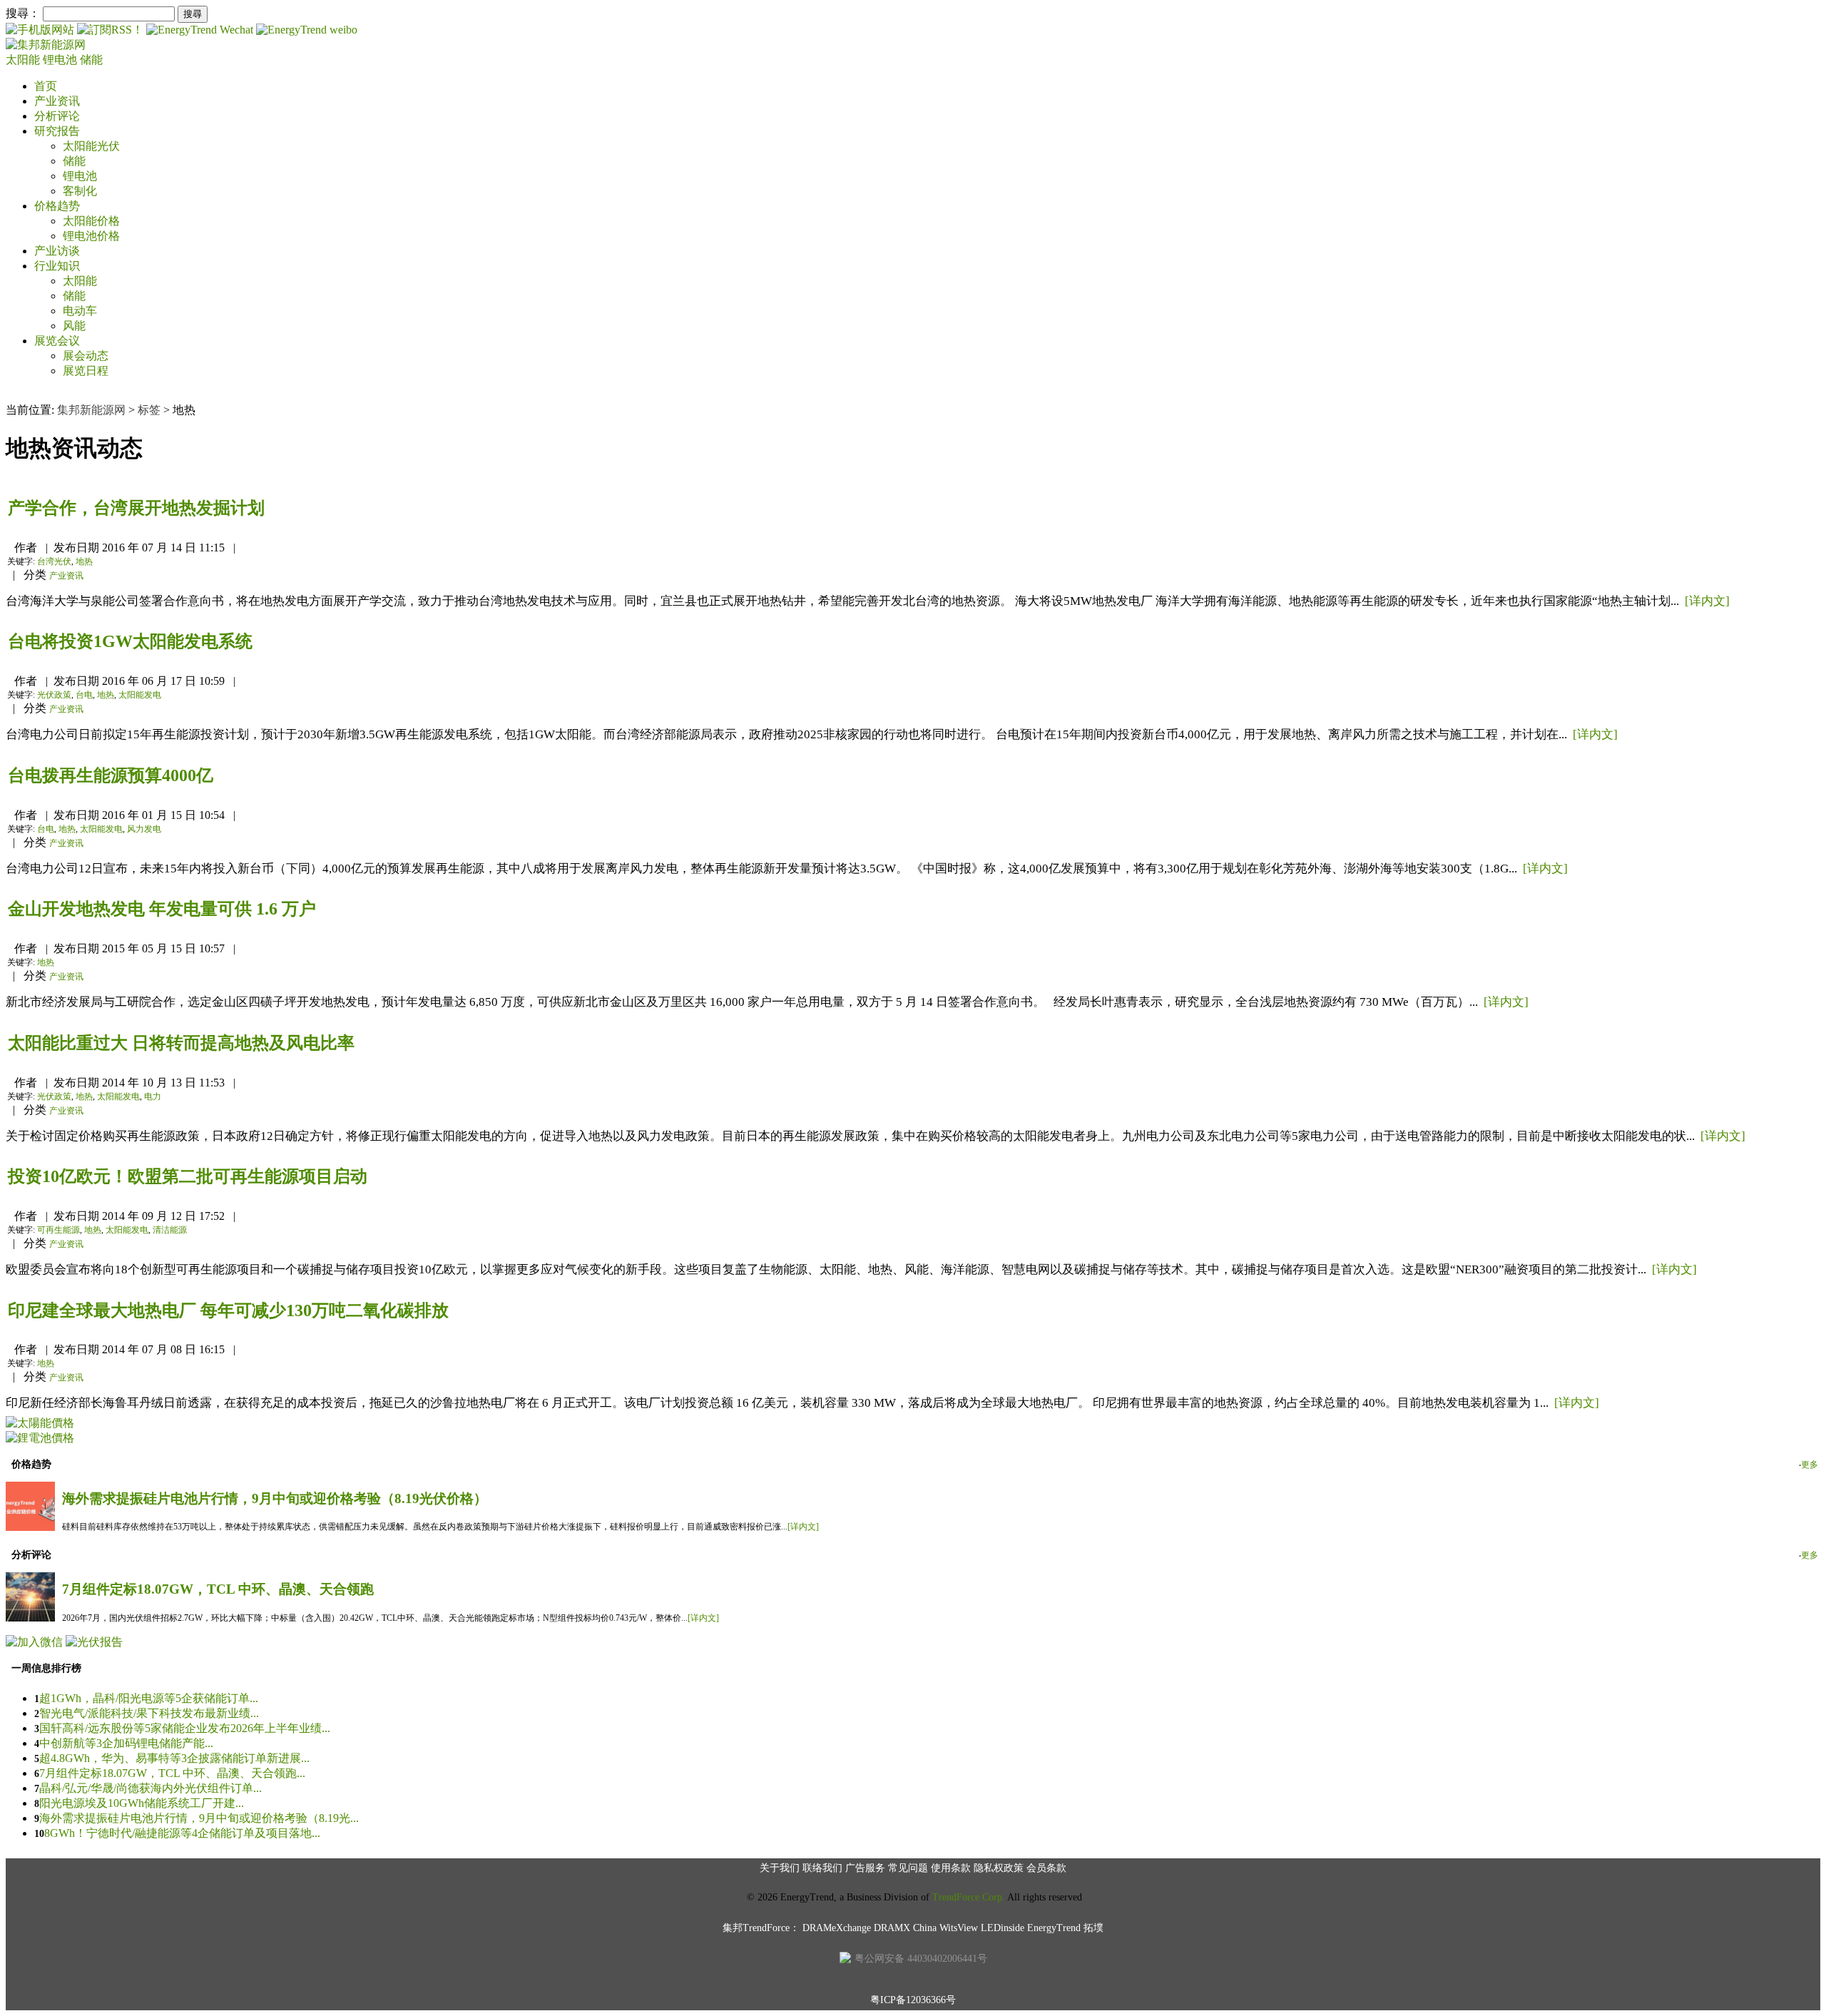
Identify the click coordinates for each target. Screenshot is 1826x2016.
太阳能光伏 (91, 146)
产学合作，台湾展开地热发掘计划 (136, 508)
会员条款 (1046, 1868)
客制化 (80, 191)
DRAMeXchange (837, 1928)
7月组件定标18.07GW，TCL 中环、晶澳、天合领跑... (172, 1773)
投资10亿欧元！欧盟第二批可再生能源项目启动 (188, 1176)
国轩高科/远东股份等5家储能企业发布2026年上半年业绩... (185, 1728)
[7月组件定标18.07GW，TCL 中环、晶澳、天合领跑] (30, 1618)
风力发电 (144, 829)
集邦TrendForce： (761, 1928)
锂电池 (61, 60)
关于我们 (780, 1868)
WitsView (959, 1928)
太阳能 (24, 60)
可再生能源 (58, 1230)
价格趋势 (57, 206)
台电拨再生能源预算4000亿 (111, 775)
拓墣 (1093, 1928)
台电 (84, 695)
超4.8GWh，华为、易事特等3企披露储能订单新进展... (174, 1758)
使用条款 (951, 1868)
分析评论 (57, 116)
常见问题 (908, 1868)
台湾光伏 (54, 561)
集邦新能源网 (91, 410)
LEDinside (1003, 1928)
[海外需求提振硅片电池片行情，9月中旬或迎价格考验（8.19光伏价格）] (30, 1527)
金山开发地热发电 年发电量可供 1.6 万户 (162, 909)
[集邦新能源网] (46, 45)
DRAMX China (905, 1928)
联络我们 (822, 1868)
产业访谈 (57, 251)
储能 (91, 60)
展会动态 (86, 356)
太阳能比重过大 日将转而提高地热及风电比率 (181, 1043)
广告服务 (865, 1868)
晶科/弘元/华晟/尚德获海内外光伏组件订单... (151, 1788)
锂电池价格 (91, 236)
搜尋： (23, 13)
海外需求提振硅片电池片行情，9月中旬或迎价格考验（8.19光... (199, 1818)
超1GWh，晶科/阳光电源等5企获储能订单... (149, 1698)
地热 (84, 561)
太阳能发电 (140, 695)
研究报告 (57, 131)
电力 (153, 1096)
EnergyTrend (1054, 1928)
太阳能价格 (91, 221)
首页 (46, 86)
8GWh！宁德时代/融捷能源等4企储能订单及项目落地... (182, 1833)
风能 (74, 326)
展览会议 (57, 341)
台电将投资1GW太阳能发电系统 (130, 641)
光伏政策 (54, 695)
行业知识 (57, 266)
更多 (1810, 1465)
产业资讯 (57, 101)
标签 (149, 410)
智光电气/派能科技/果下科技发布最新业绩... (149, 1713)
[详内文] (1707, 601)
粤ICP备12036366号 (913, 2000)
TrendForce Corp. (969, 1897)
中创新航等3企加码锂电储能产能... (126, 1743)
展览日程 (86, 371)
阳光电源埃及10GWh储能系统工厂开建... (142, 1803)
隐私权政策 (999, 1868)
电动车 (80, 311)
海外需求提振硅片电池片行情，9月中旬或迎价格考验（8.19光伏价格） (275, 1498)
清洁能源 (170, 1230)
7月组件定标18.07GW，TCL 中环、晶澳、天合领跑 (218, 1589)
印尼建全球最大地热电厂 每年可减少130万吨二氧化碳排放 (228, 1310)
